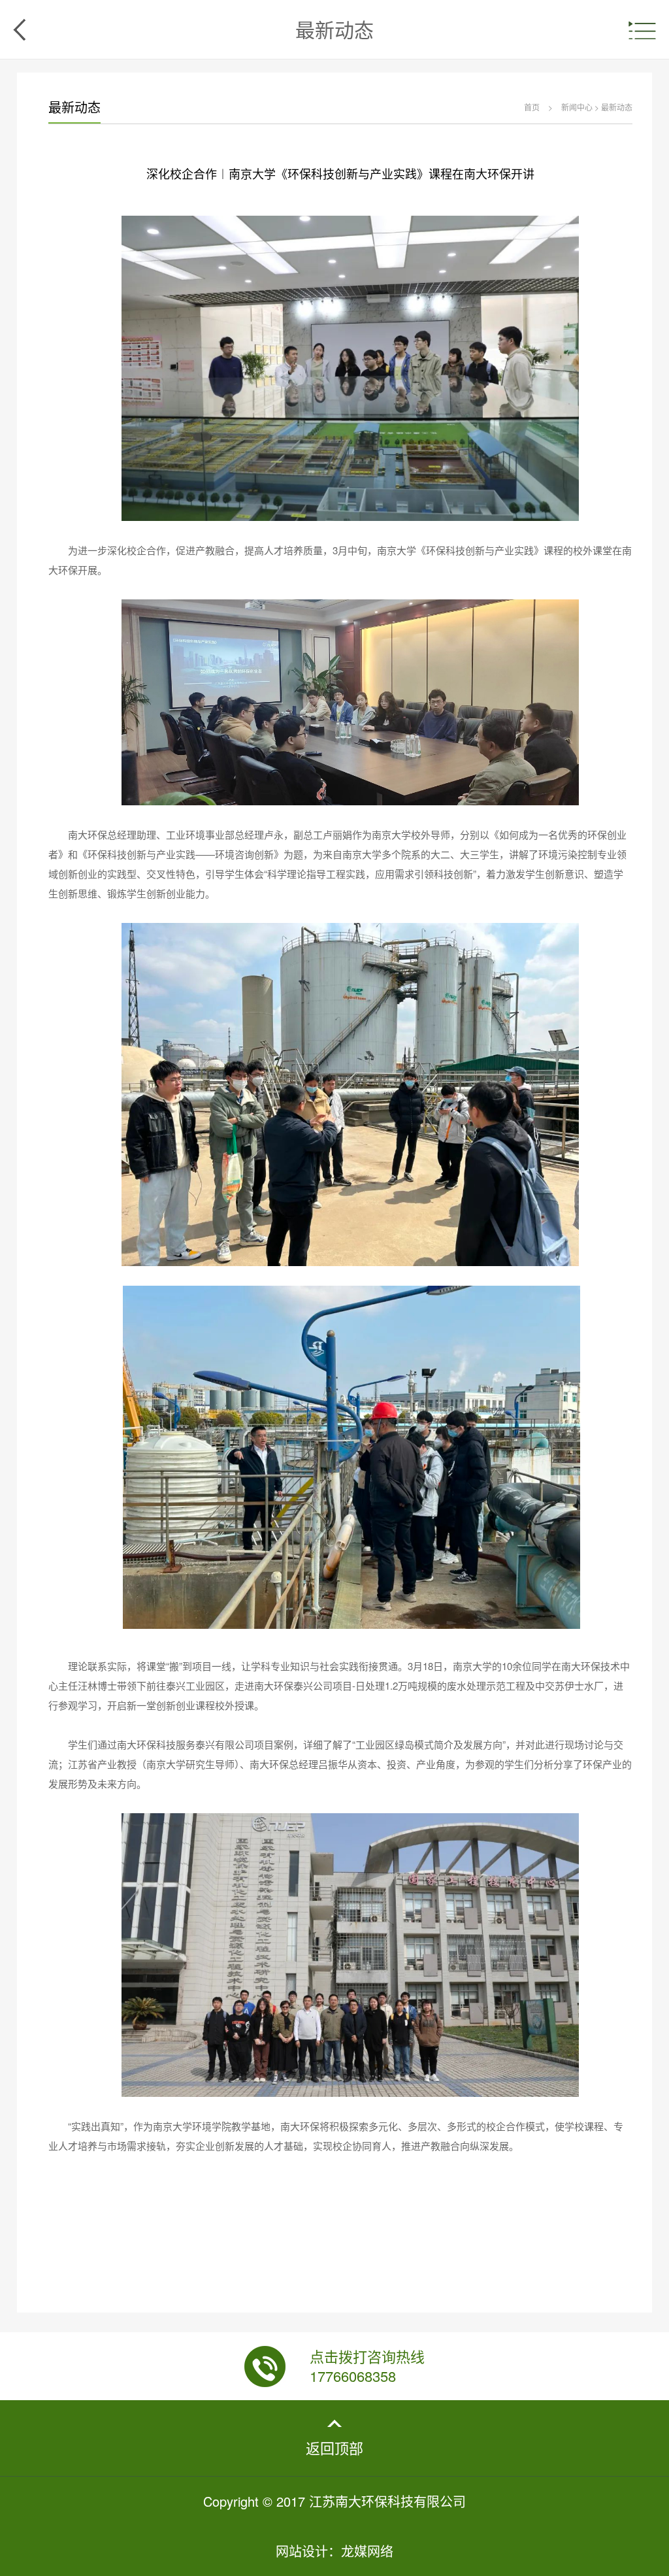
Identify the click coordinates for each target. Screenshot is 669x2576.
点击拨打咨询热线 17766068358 (367, 2366)
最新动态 (617, 107)
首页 (532, 107)
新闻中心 (577, 107)
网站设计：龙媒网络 (334, 2551)
